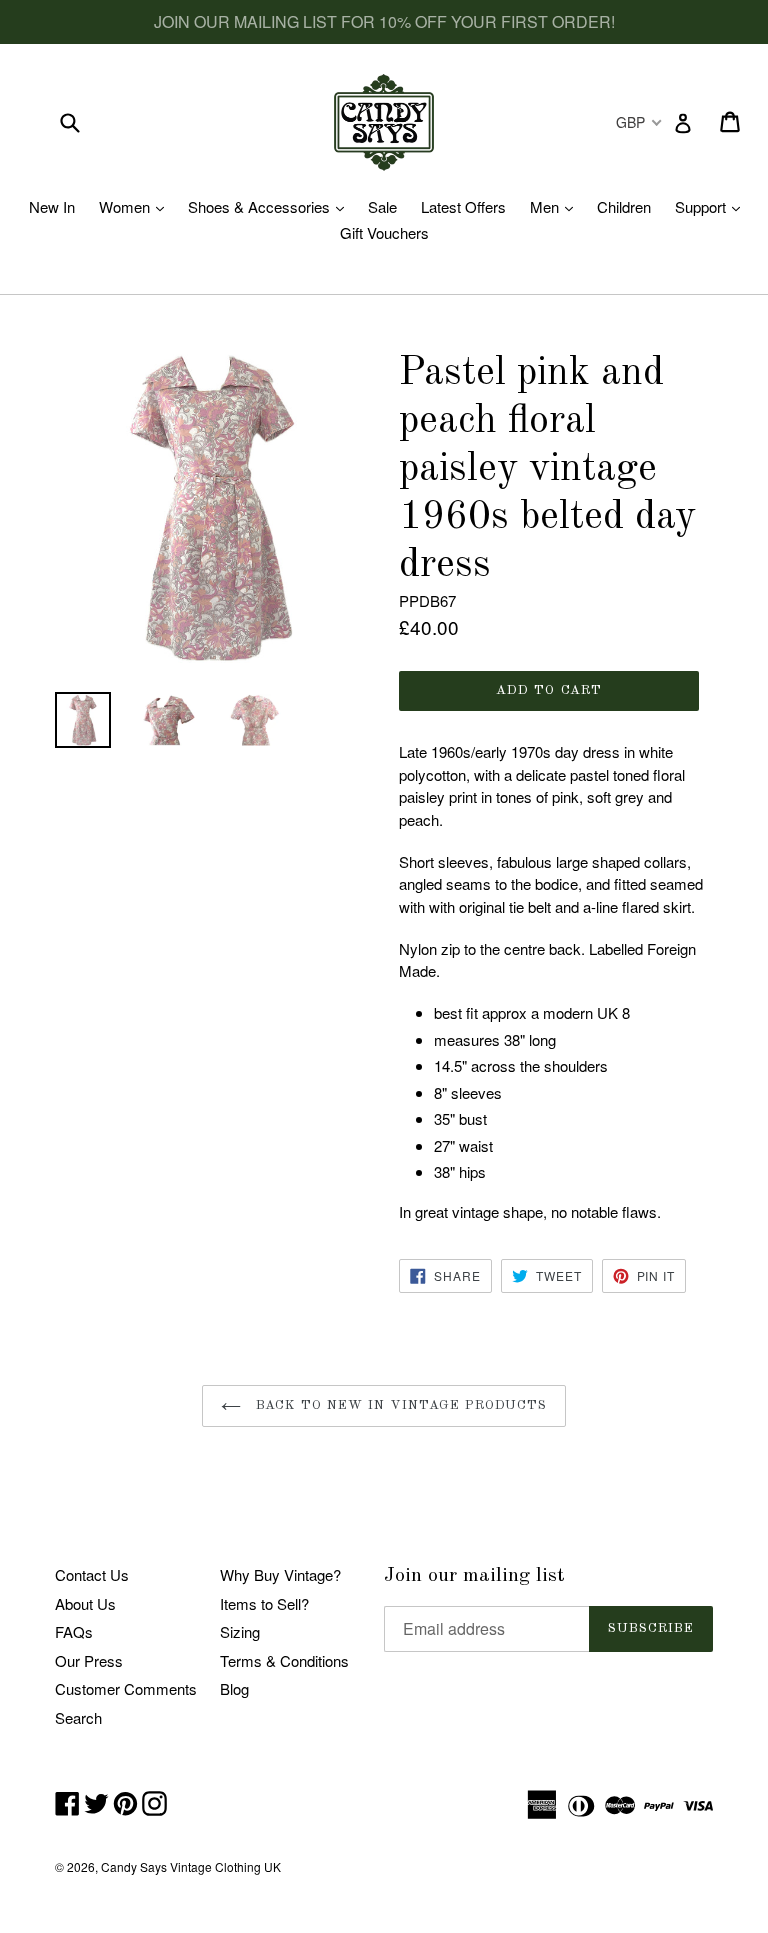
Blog (234, 1688)
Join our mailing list (474, 1576)
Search (78, 1717)
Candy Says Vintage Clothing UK (191, 1866)
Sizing (240, 1631)
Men (556, 206)
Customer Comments (126, 1688)
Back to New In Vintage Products (399, 1405)
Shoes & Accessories (271, 206)
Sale (382, 206)
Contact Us (92, 1574)
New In (52, 206)
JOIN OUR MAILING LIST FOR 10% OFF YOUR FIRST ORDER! (384, 21)
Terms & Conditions (284, 1660)
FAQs (74, 1631)
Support (712, 206)
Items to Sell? (264, 1603)
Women (136, 206)
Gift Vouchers (384, 232)
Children (624, 206)
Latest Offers (463, 206)
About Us (85, 1603)
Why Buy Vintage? (280, 1574)
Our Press (89, 1660)
